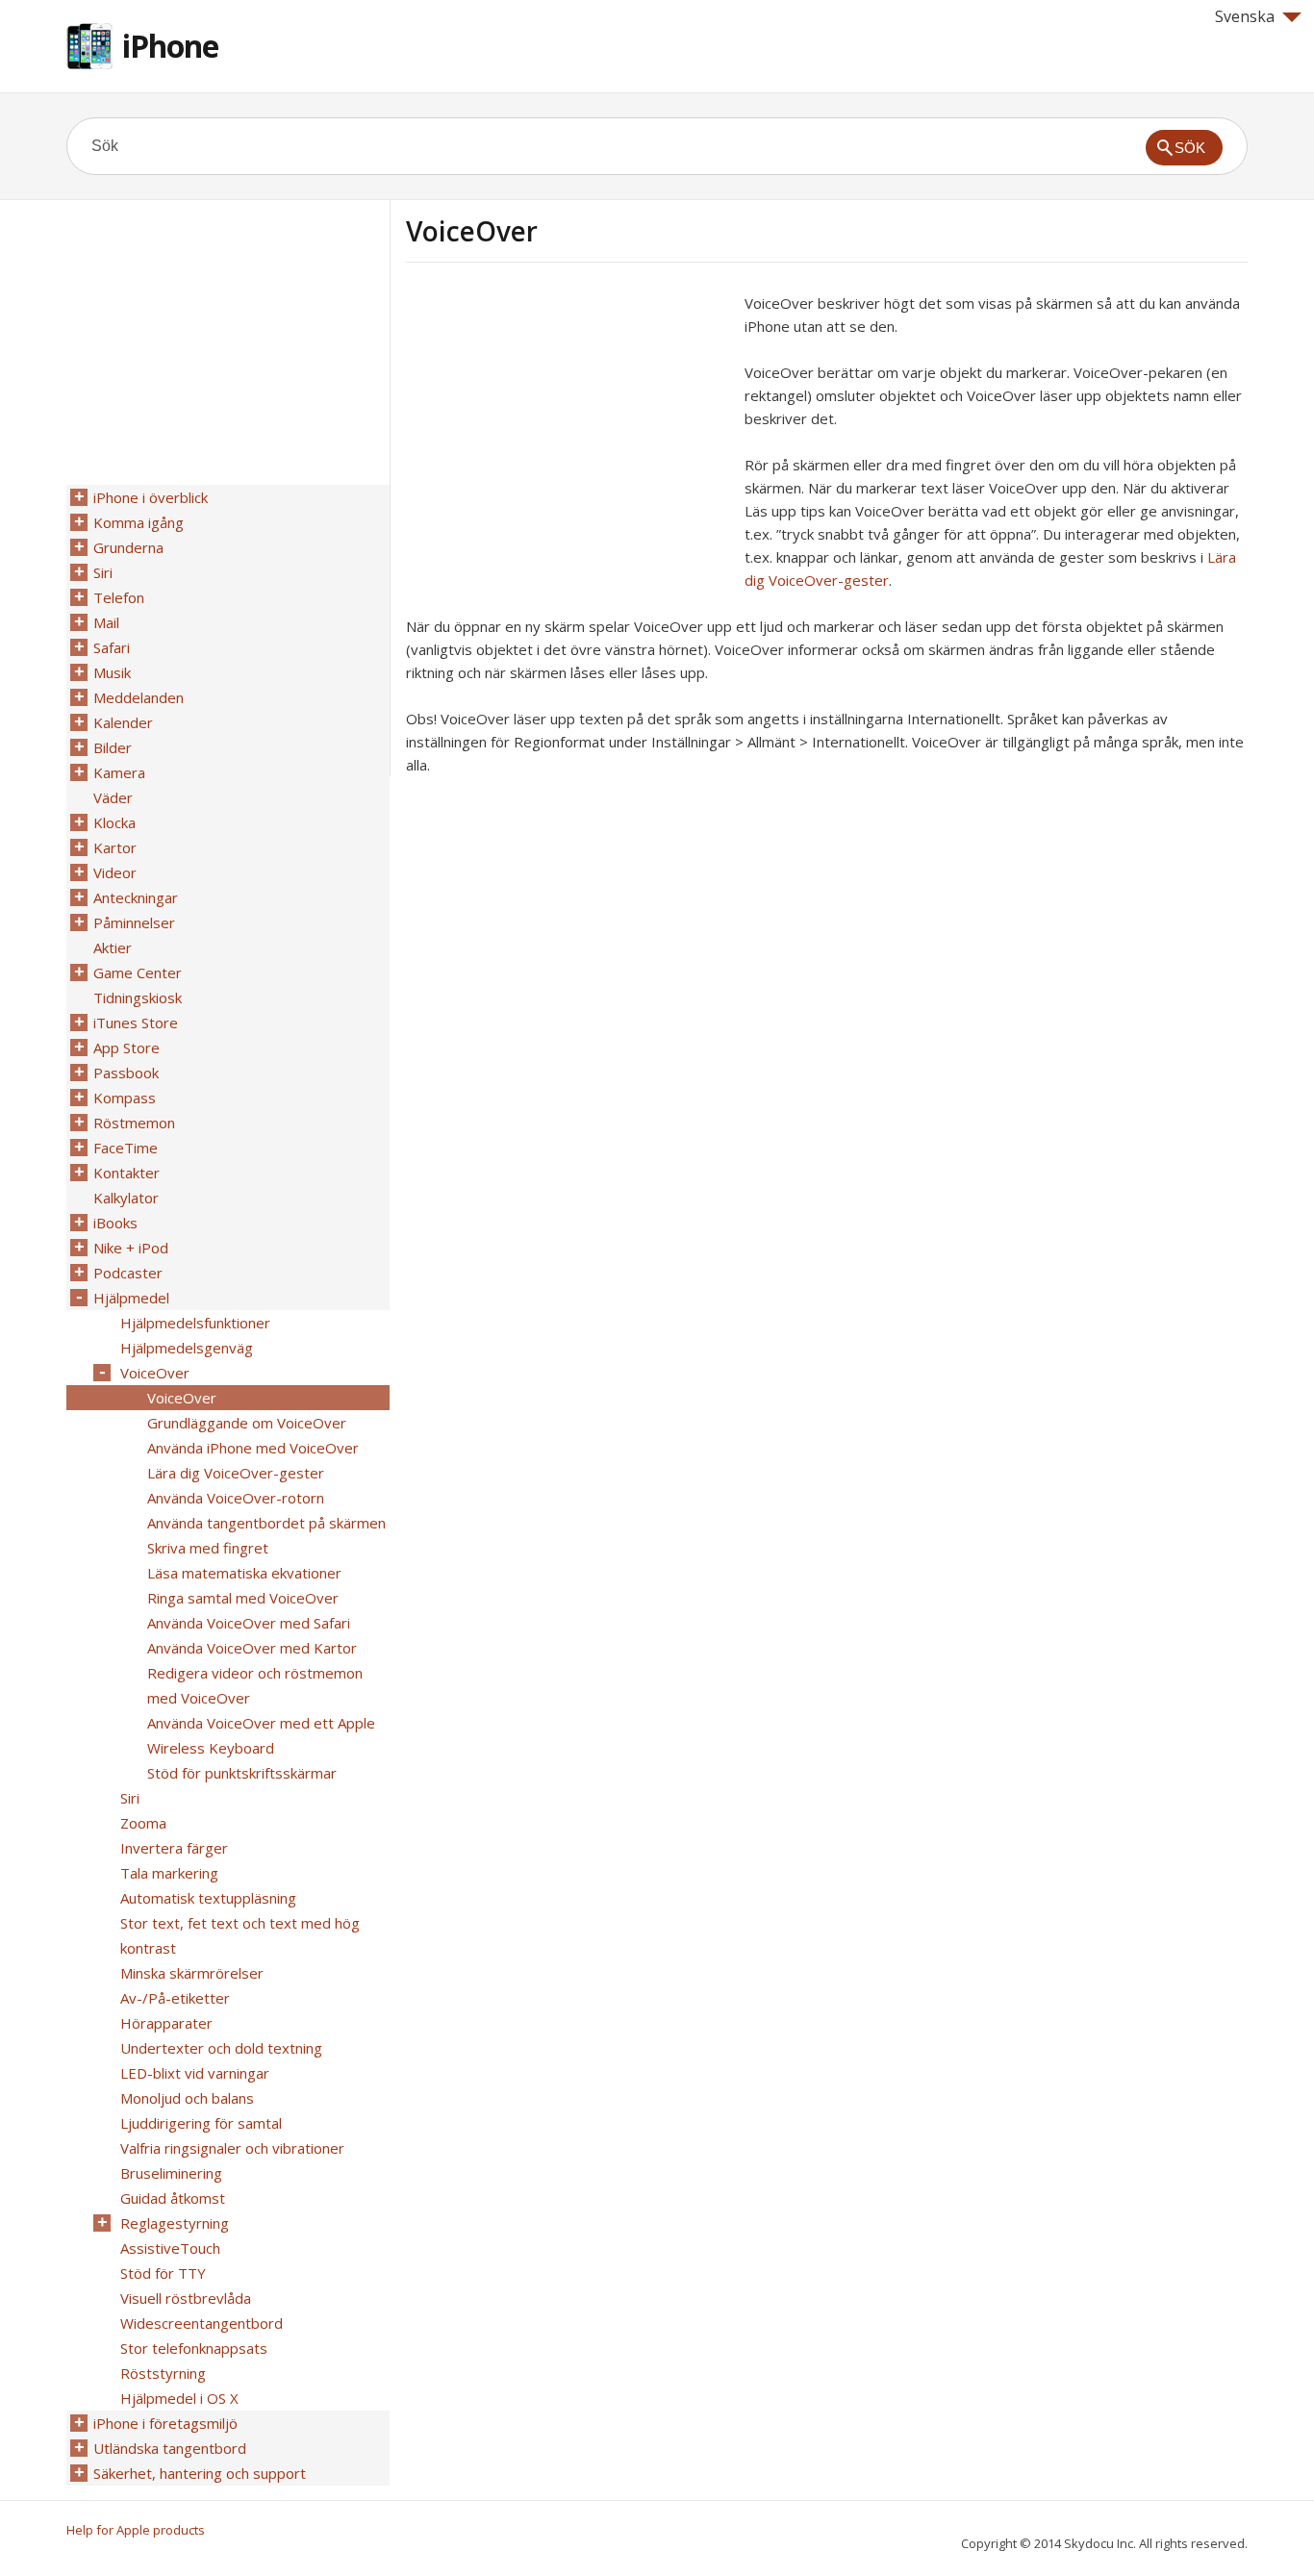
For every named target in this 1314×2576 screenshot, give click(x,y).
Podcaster (128, 1273)
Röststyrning (163, 2373)
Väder (113, 797)
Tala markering (169, 1873)
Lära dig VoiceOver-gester (236, 1473)
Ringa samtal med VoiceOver (243, 1598)
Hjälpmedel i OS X (179, 2398)
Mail (106, 622)
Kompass (125, 1098)
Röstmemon (134, 1123)
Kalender (123, 722)
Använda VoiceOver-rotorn (236, 1498)
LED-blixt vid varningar (195, 2073)
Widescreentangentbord (202, 2323)
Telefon (119, 597)
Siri (103, 572)
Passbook (126, 1073)
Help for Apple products (136, 2530)
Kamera (119, 772)
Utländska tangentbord (170, 2448)
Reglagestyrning (175, 2223)
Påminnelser (134, 922)
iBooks (115, 1223)
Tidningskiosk (138, 998)
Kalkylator (126, 1198)
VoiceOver (155, 1373)
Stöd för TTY (163, 2273)
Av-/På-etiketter (175, 1998)
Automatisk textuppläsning (208, 1898)
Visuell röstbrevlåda (186, 2298)
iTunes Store (136, 1023)
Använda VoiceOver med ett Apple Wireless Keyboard (261, 1735)
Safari (112, 647)
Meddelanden (139, 697)
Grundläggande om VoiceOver (247, 1423)
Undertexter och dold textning (221, 2048)
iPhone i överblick (151, 497)
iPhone (170, 46)
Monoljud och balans (187, 2098)
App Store (126, 1048)
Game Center (138, 972)
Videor (115, 872)
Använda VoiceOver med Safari (249, 1623)
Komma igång (139, 522)
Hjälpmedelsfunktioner (195, 1323)
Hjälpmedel (131, 1298)
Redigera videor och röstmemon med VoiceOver (255, 1685)
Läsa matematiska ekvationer (244, 1573)
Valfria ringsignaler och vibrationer (232, 2148)
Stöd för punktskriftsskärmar (242, 1773)
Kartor (115, 847)
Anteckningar (136, 897)
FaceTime (126, 1148)
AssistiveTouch (170, 2248)
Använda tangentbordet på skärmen (266, 1523)
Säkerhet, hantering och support (200, 2473)
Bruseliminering (171, 2173)
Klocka (114, 822)
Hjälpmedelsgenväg (187, 1348)
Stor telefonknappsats (194, 2348)
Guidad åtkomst (173, 2198)
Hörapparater (166, 2023)
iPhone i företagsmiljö (165, 2423)
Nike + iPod (131, 1248)
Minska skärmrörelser (192, 1973)
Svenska (1245, 16)
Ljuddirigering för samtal (201, 2123)
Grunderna (128, 547)
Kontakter (126, 1173)
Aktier (113, 947)
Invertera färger (174, 1848)
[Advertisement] (568, 426)
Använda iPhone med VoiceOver (253, 1448)
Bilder (113, 747)
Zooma (143, 1823)
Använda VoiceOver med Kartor (252, 1648)
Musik (112, 672)
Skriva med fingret (208, 1548)
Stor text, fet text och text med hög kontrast (240, 1935)
